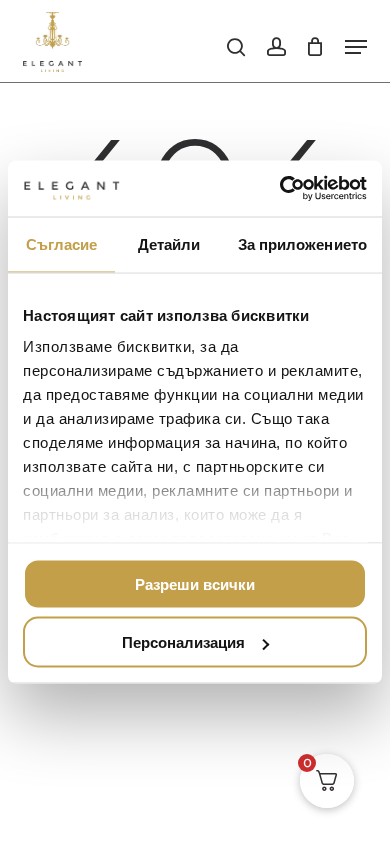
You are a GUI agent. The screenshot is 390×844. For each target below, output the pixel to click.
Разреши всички (195, 583)
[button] (356, 47)
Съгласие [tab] (62, 243)
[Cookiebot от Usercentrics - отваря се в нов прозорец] (280, 189)
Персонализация (183, 642)
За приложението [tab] (303, 243)
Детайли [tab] (169, 243)
